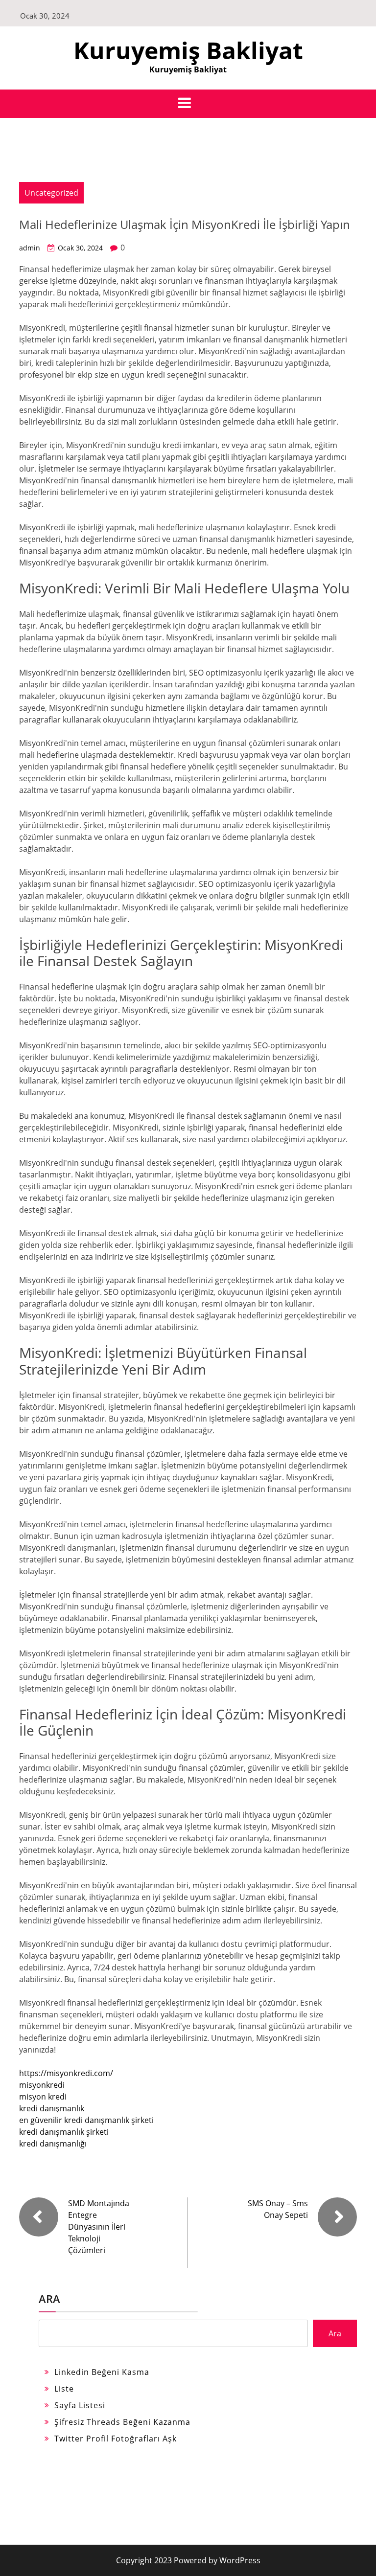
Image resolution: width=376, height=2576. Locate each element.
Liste (64, 2389)
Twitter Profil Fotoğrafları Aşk (116, 2439)
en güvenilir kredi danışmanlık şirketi (86, 2120)
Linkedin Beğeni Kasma (102, 2372)
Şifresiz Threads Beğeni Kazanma (122, 2422)
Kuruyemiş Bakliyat (188, 50)
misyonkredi (42, 2085)
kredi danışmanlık (52, 2108)
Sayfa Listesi (80, 2405)
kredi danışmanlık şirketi (64, 2132)
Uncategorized (51, 193)
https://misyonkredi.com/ (66, 2073)
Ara (49, 2299)
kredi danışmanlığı (53, 2144)
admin (30, 248)
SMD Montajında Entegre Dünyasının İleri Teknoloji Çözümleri (99, 2227)
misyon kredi (43, 2097)
